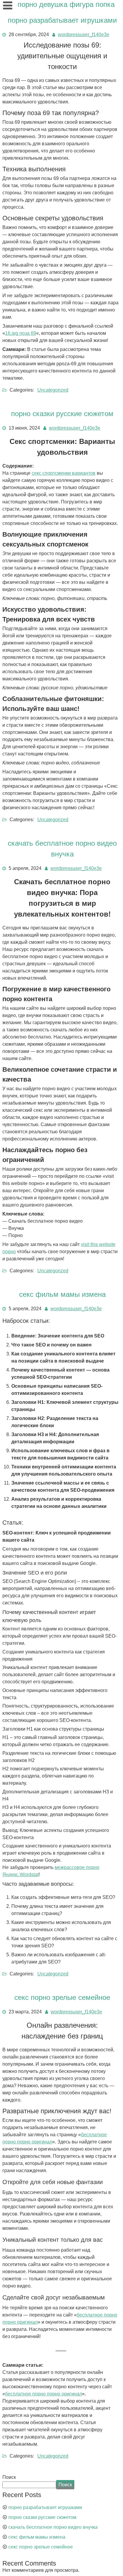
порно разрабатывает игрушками (62, 20)
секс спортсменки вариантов (64, 473)
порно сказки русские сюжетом (62, 414)
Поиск (9, 2477)
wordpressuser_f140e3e (84, 35)
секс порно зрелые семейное (62, 1997)
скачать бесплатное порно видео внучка (53, 2527)
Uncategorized (53, 390)
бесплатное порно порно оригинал (44, 2394)
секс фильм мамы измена (62, 1294)
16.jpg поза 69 (21, 333)
